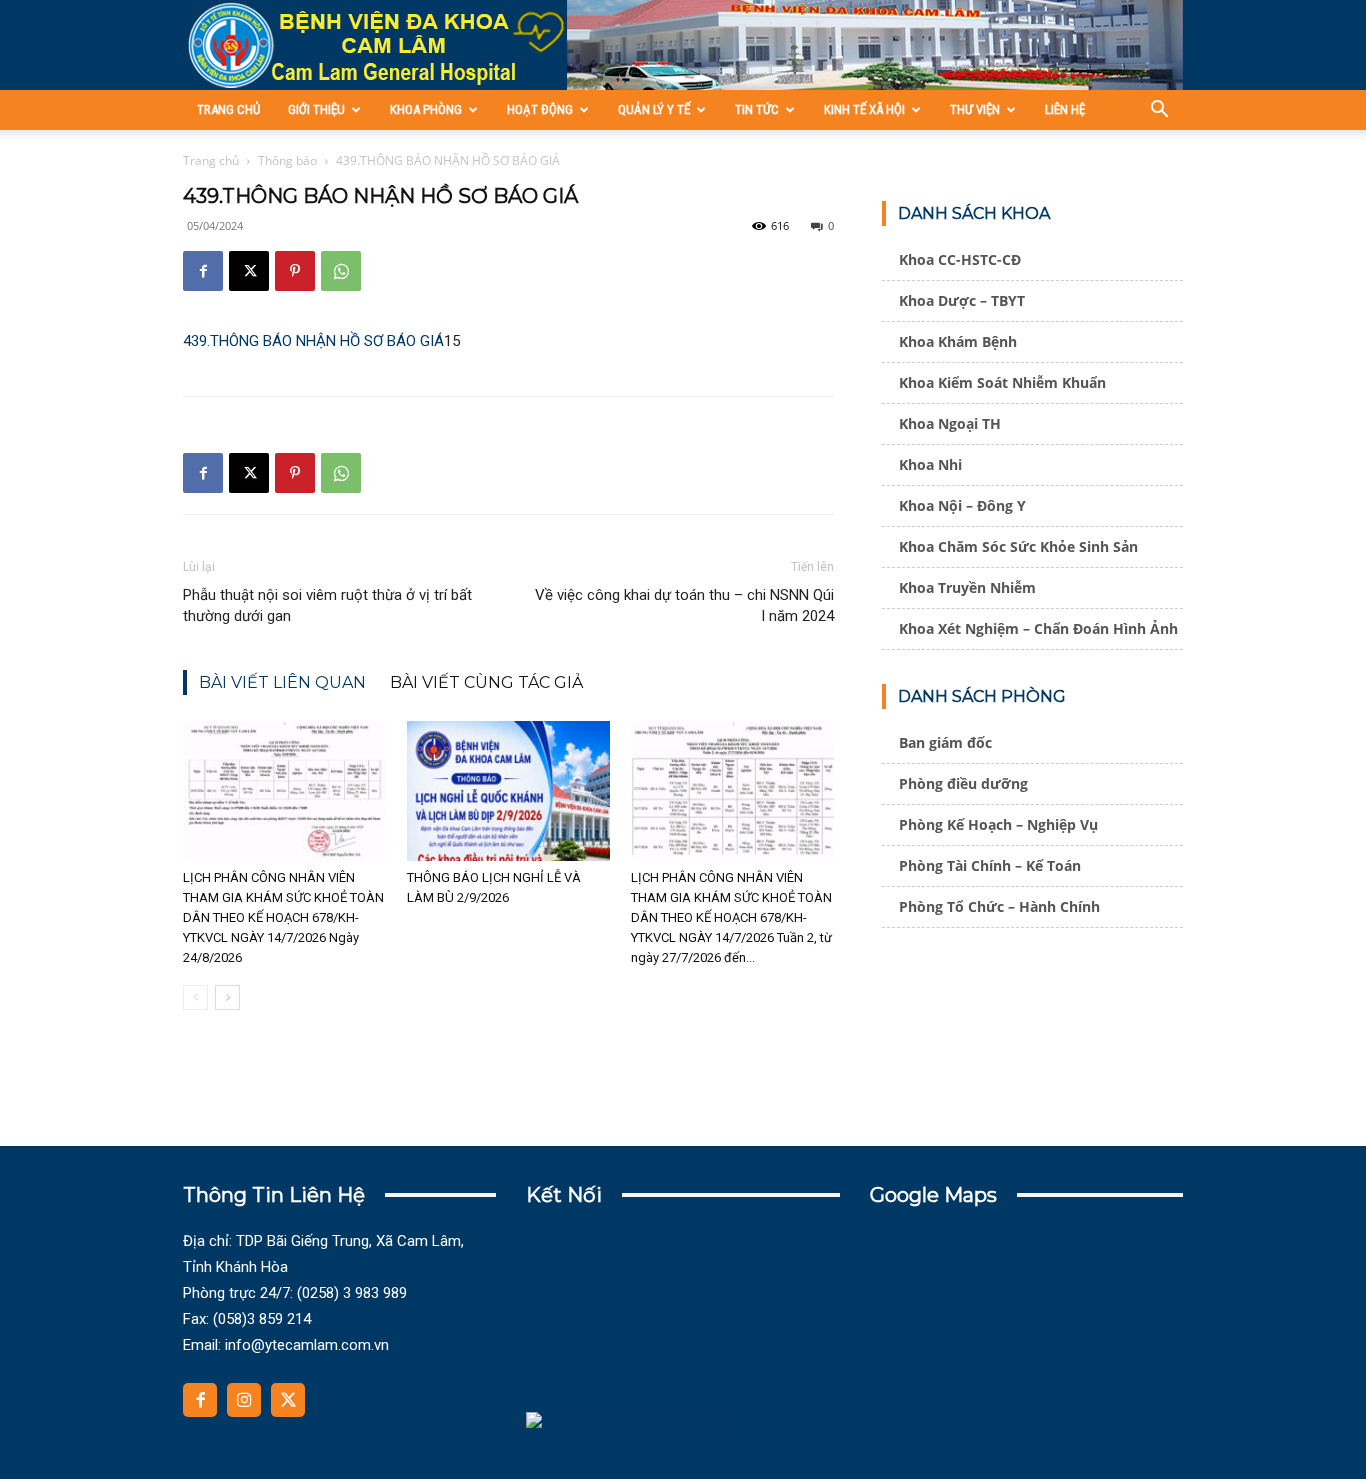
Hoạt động (540, 109)
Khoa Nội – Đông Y (962, 505)
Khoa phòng (426, 109)
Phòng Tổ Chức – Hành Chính (999, 906)
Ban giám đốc (945, 742)
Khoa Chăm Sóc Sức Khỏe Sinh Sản (1018, 546)
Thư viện (975, 109)
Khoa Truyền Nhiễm (967, 587)
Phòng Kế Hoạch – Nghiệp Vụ (998, 824)
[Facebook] (203, 271)
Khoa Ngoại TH (950, 423)
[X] (249, 271)
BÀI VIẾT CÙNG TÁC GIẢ (486, 682)
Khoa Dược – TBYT (962, 300)
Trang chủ (228, 109)
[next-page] (227, 997)
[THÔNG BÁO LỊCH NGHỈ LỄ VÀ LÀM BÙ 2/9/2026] (508, 791)
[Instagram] (244, 1400)
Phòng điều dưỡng (963, 783)
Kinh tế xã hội (864, 109)
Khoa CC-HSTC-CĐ (960, 259)
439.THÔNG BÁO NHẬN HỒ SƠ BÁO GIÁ (313, 341)
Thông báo (287, 160)
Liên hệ (1065, 109)
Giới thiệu (316, 109)
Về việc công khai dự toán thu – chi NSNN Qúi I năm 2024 (684, 605)
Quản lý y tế (654, 109)
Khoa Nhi (930, 464)
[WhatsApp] (341, 271)
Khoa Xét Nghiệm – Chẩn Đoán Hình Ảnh (1038, 628)
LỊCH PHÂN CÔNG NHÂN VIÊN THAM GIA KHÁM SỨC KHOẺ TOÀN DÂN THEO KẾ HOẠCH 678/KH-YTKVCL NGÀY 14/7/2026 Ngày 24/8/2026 (283, 917)
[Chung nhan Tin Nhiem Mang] (628, 1425)
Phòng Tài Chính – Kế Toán (990, 865)
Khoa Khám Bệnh (958, 341)
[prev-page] (195, 997)
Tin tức (757, 109)
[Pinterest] (295, 271)
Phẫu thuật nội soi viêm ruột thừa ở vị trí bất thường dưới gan (327, 605)
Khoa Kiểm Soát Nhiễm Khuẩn (1002, 382)
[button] (1159, 111)
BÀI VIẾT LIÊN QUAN (282, 682)
